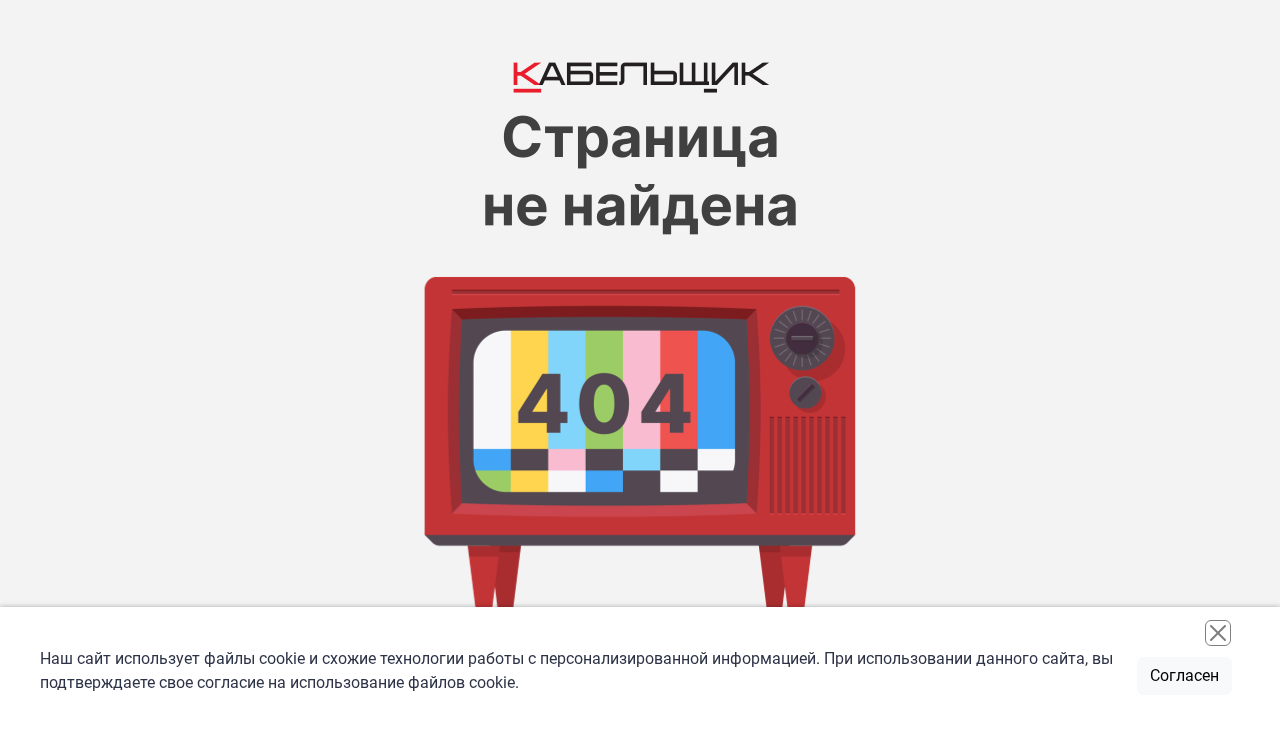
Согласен (1184, 675)
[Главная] (640, 74)
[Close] (1218, 633)
